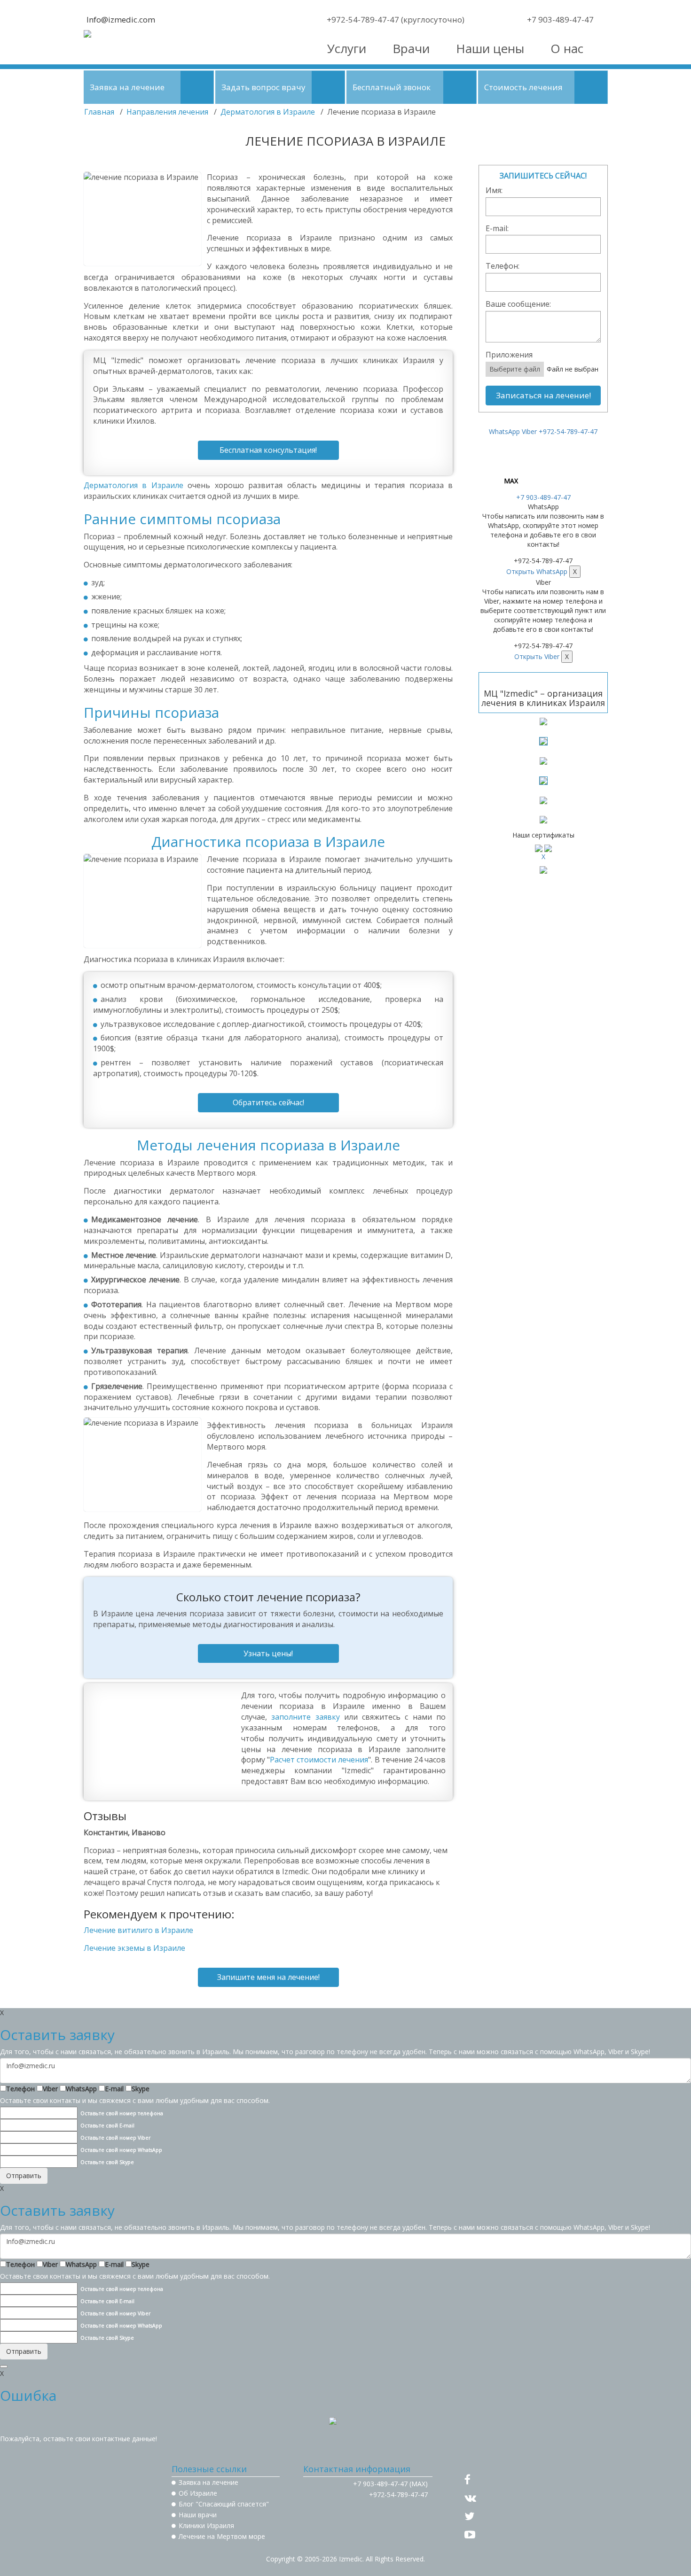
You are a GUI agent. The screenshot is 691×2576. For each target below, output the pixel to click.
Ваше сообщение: (518, 304)
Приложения (509, 355)
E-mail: (497, 228)
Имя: (494, 190)
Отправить (24, 2176)
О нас (567, 48)
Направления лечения (167, 112)
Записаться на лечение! (543, 395)
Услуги (347, 48)
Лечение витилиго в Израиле (138, 1930)
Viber (50, 2089)
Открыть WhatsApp (537, 571)
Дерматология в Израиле (268, 112)
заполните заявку (305, 1717)
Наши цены (490, 48)
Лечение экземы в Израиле (134, 1948)
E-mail (114, 2089)
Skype (141, 2089)
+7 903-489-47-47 (543, 497)
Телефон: (503, 266)
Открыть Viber (537, 656)
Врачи (411, 48)
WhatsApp (81, 2089)
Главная (99, 112)
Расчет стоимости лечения (319, 1760)
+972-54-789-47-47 (568, 431)
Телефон (20, 2089)
